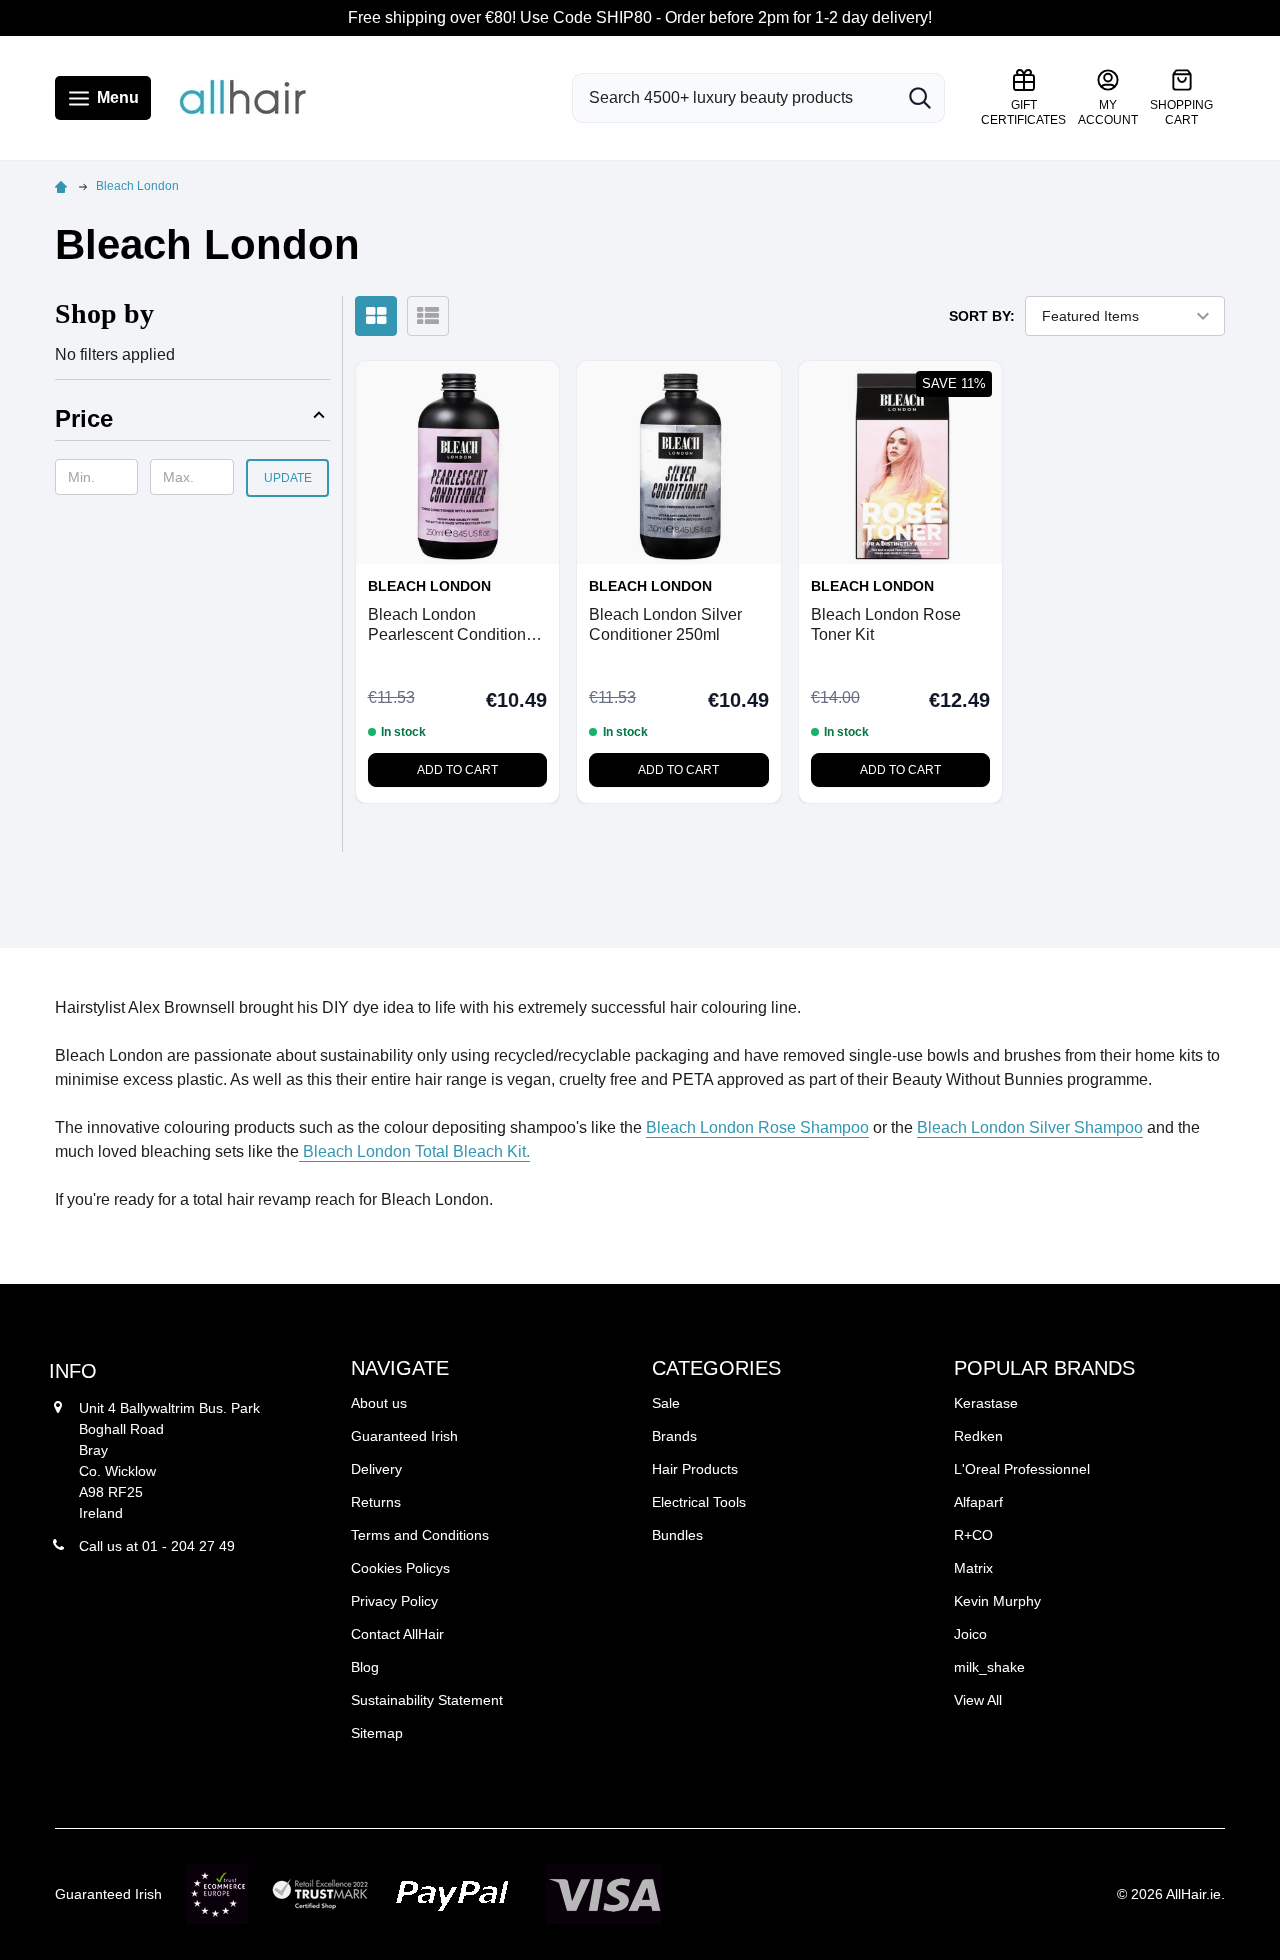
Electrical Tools (699, 1502)
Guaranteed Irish (404, 1436)
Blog (365, 1667)
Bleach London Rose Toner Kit (886, 624)
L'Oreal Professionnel (1022, 1469)
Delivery (376, 1469)
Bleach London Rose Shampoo (757, 1127)
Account (1108, 112)
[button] (192, 422)
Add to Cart (457, 770)
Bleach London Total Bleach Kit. (414, 1151)
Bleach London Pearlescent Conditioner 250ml (454, 625)
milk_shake (989, 1667)
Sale (666, 1403)
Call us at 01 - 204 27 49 (157, 1546)
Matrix (973, 1568)
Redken (978, 1436)
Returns (376, 1502)
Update (288, 478)
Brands (674, 1436)
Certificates (1023, 112)
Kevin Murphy (997, 1601)
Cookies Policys (400, 1568)
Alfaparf (978, 1502)
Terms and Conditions (420, 1535)
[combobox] (733, 98)
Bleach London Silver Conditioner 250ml (665, 624)
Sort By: (982, 316)
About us (379, 1403)
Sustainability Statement (427, 1700)
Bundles (677, 1535)
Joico (970, 1634)
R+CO (973, 1535)
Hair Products (695, 1469)
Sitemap (377, 1733)
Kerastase (986, 1403)
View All (978, 1700)
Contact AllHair (397, 1634)
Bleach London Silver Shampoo (1030, 1127)
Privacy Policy (394, 1601)
